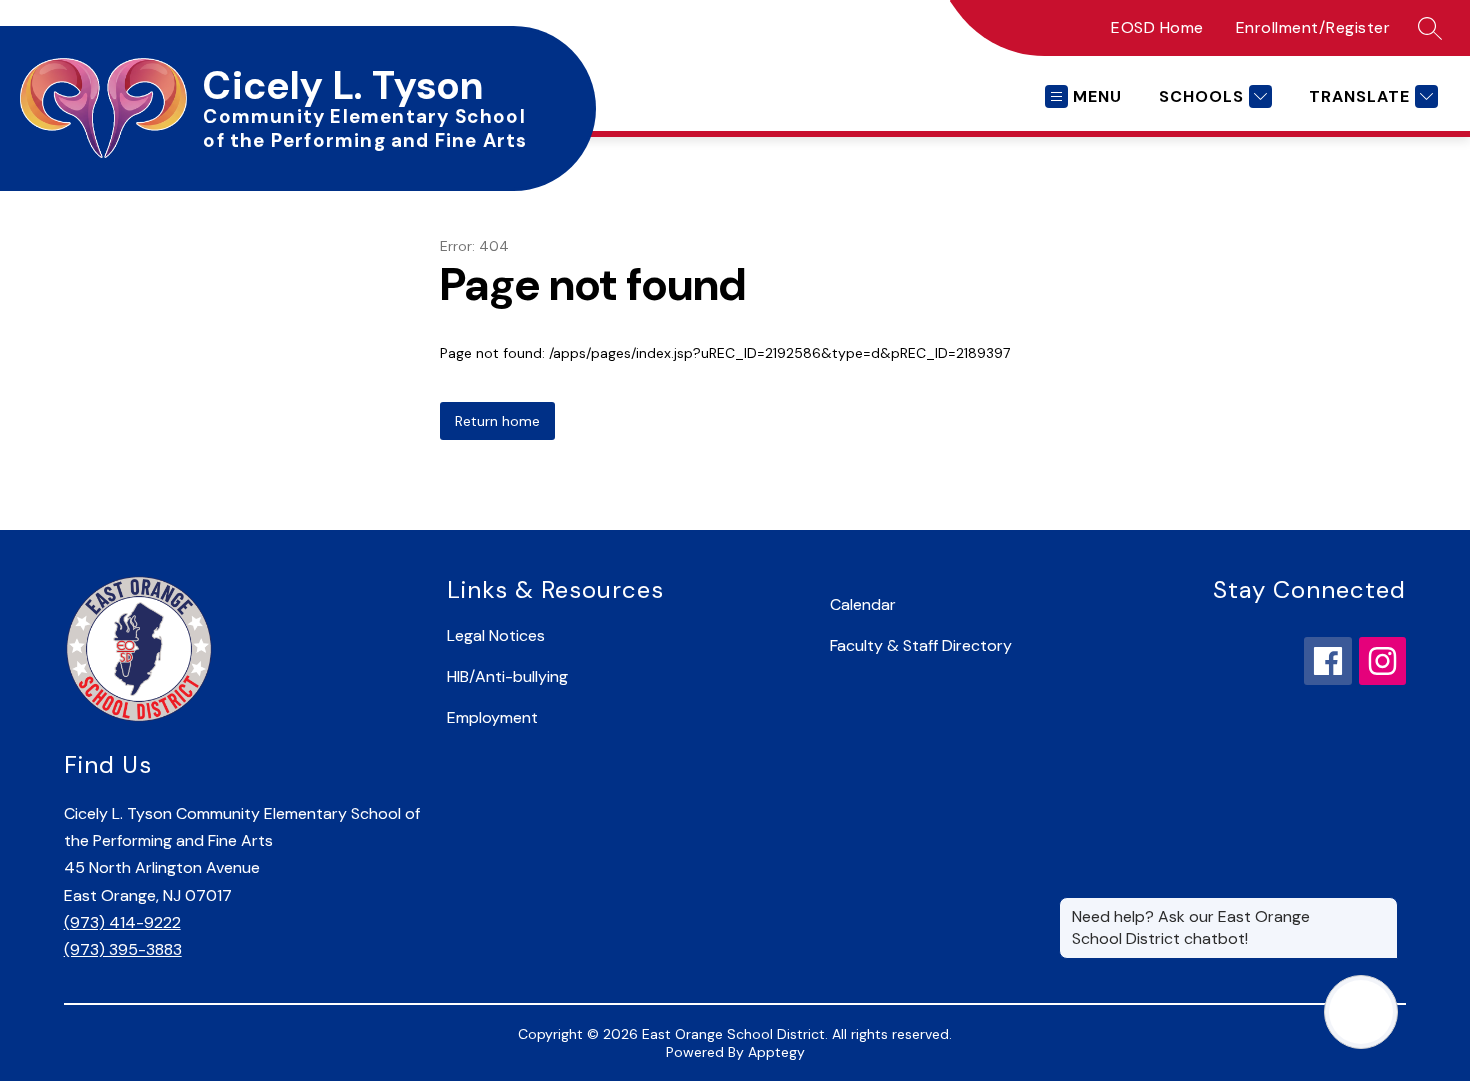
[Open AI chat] (1361, 1012)
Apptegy (776, 1052)
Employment (492, 717)
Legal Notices (496, 635)
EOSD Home (1157, 27)
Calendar (863, 604)
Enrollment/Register (1313, 27)
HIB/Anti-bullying (507, 676)
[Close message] (1382, 907)
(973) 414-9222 (122, 922)
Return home (497, 421)
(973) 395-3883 (123, 949)
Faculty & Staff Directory (921, 645)
